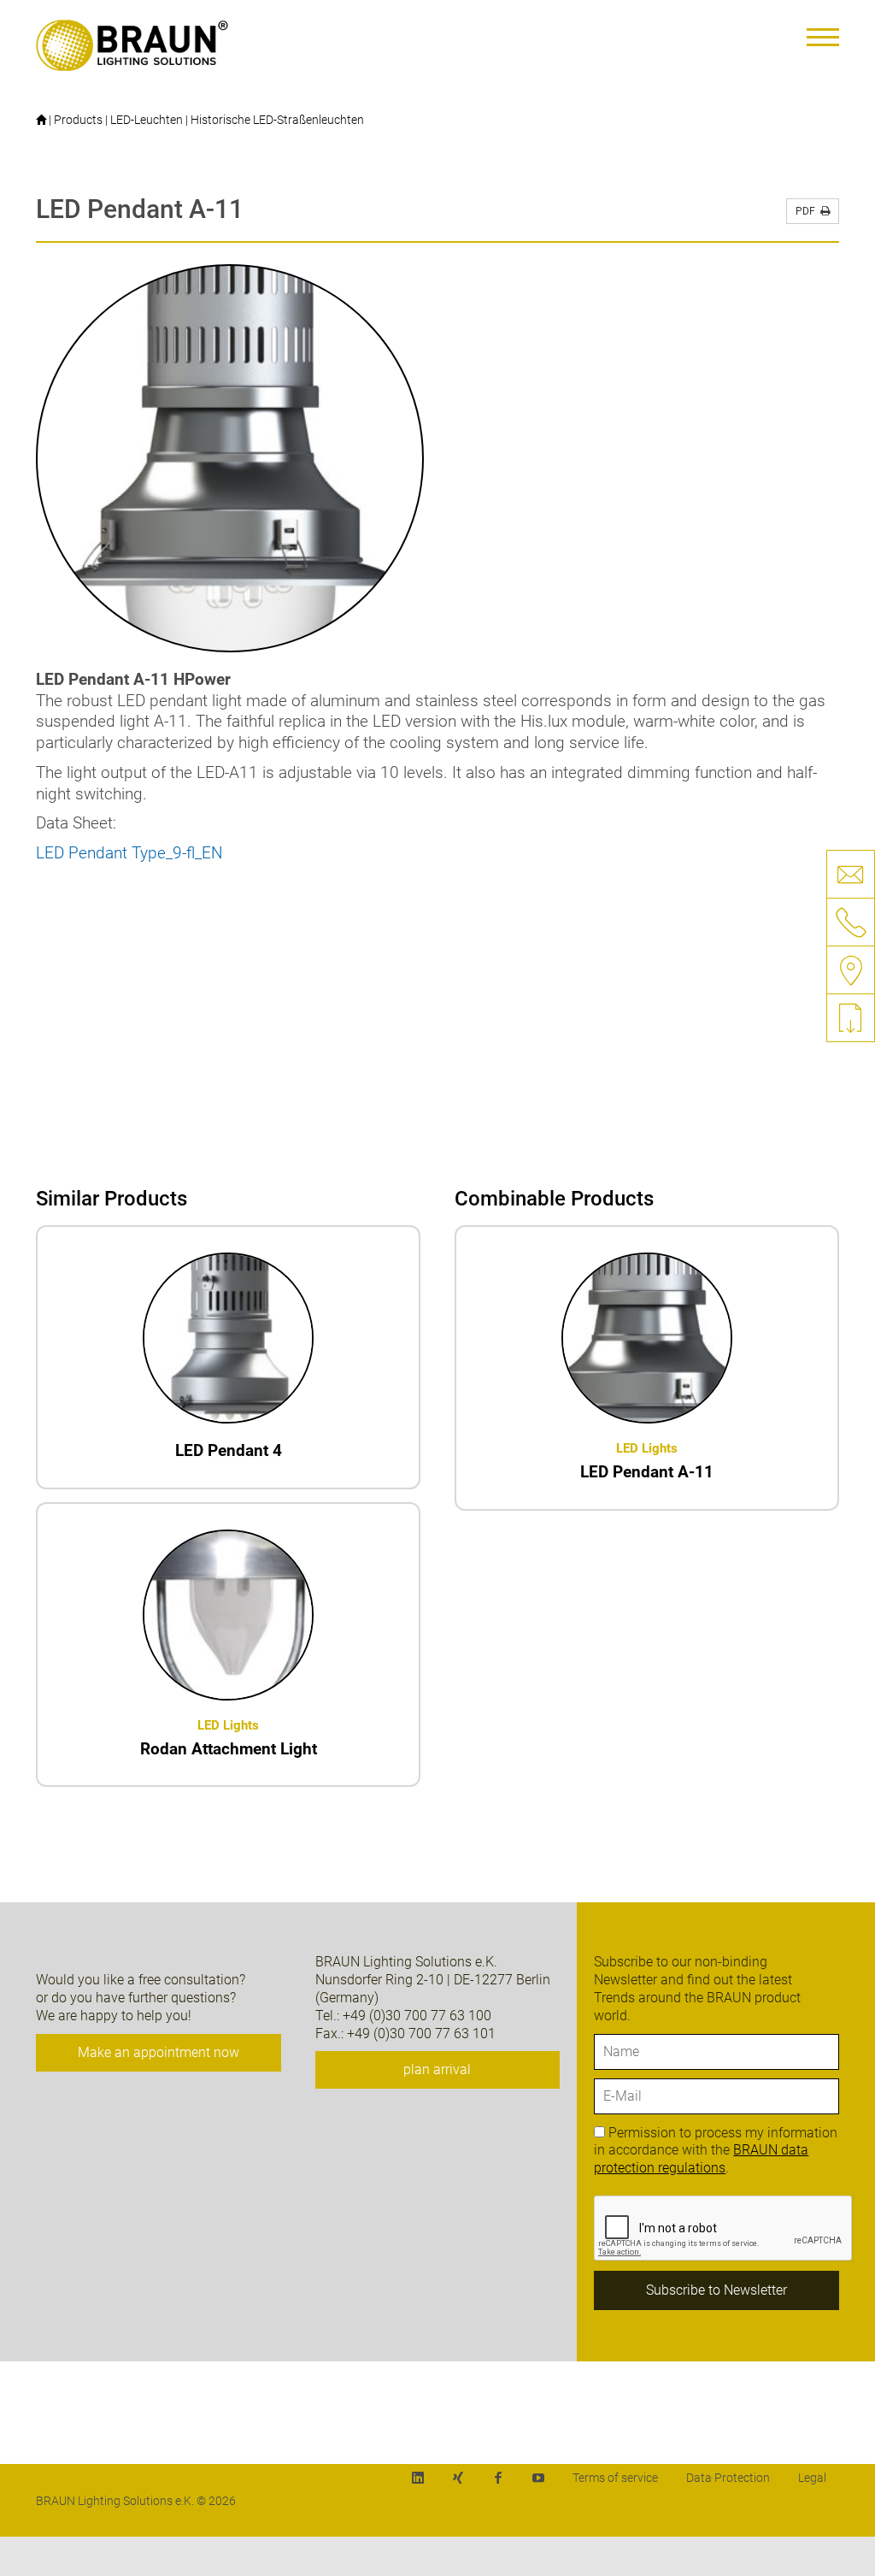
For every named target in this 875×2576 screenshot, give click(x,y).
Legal (812, 2478)
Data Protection (728, 2478)
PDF (808, 211)
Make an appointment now (159, 2052)
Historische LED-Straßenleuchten (277, 120)
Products (78, 120)
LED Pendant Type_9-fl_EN (129, 853)
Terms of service (615, 2478)
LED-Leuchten (147, 120)
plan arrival (437, 2069)
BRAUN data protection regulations (701, 2159)
